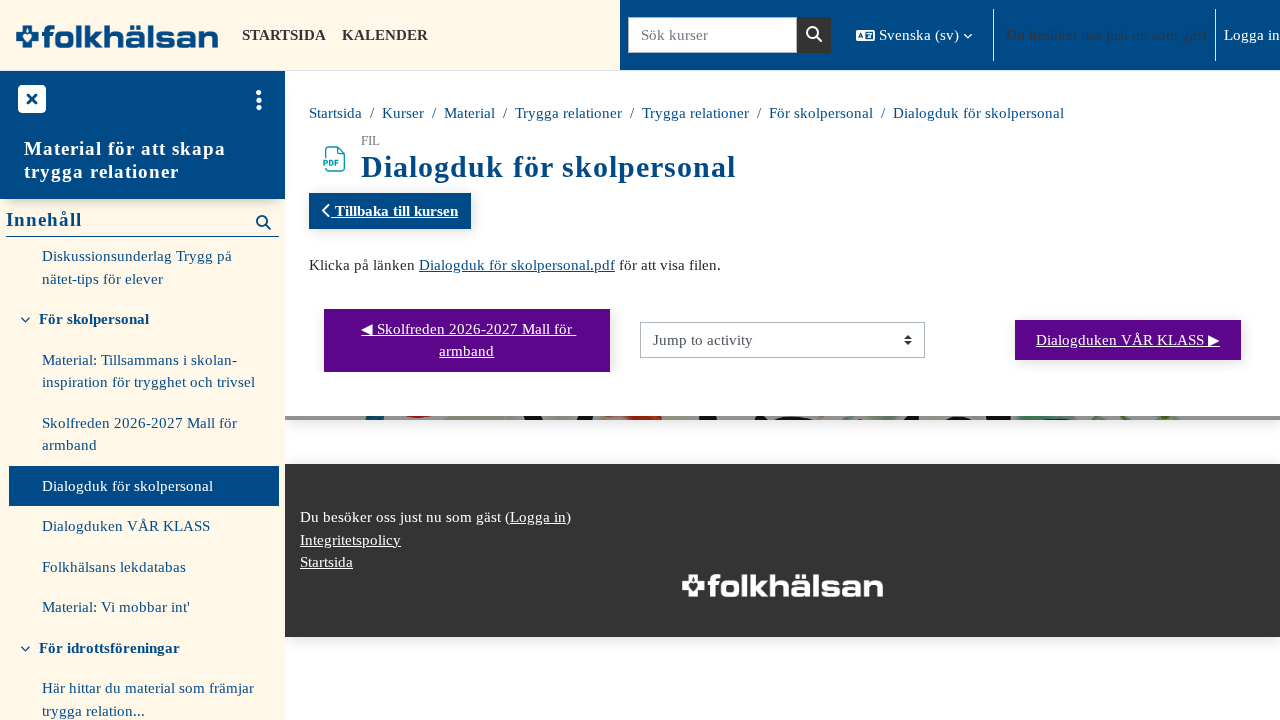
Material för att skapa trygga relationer (125, 160)
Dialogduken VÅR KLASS (126, 526)
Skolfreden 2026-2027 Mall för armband (139, 434)
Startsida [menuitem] (284, 35)
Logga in (1252, 35)
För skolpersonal (821, 113)
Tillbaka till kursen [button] (394, 211)
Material (469, 113)
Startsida (335, 113)
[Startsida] (117, 35)
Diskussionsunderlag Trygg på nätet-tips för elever (137, 267)
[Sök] (814, 35)
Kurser (403, 113)
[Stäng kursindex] (30, 100)
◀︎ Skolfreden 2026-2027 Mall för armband (468, 340)
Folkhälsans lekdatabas (114, 567)
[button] (914, 35)
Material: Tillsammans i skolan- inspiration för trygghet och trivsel (148, 371)
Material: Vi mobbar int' (116, 607)
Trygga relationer (568, 113)
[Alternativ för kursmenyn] (259, 100)
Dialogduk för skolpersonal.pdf (517, 265)
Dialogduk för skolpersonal (978, 113)
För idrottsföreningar (109, 648)
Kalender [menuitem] (385, 35)
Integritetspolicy (350, 540)
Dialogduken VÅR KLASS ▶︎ (1128, 340)
